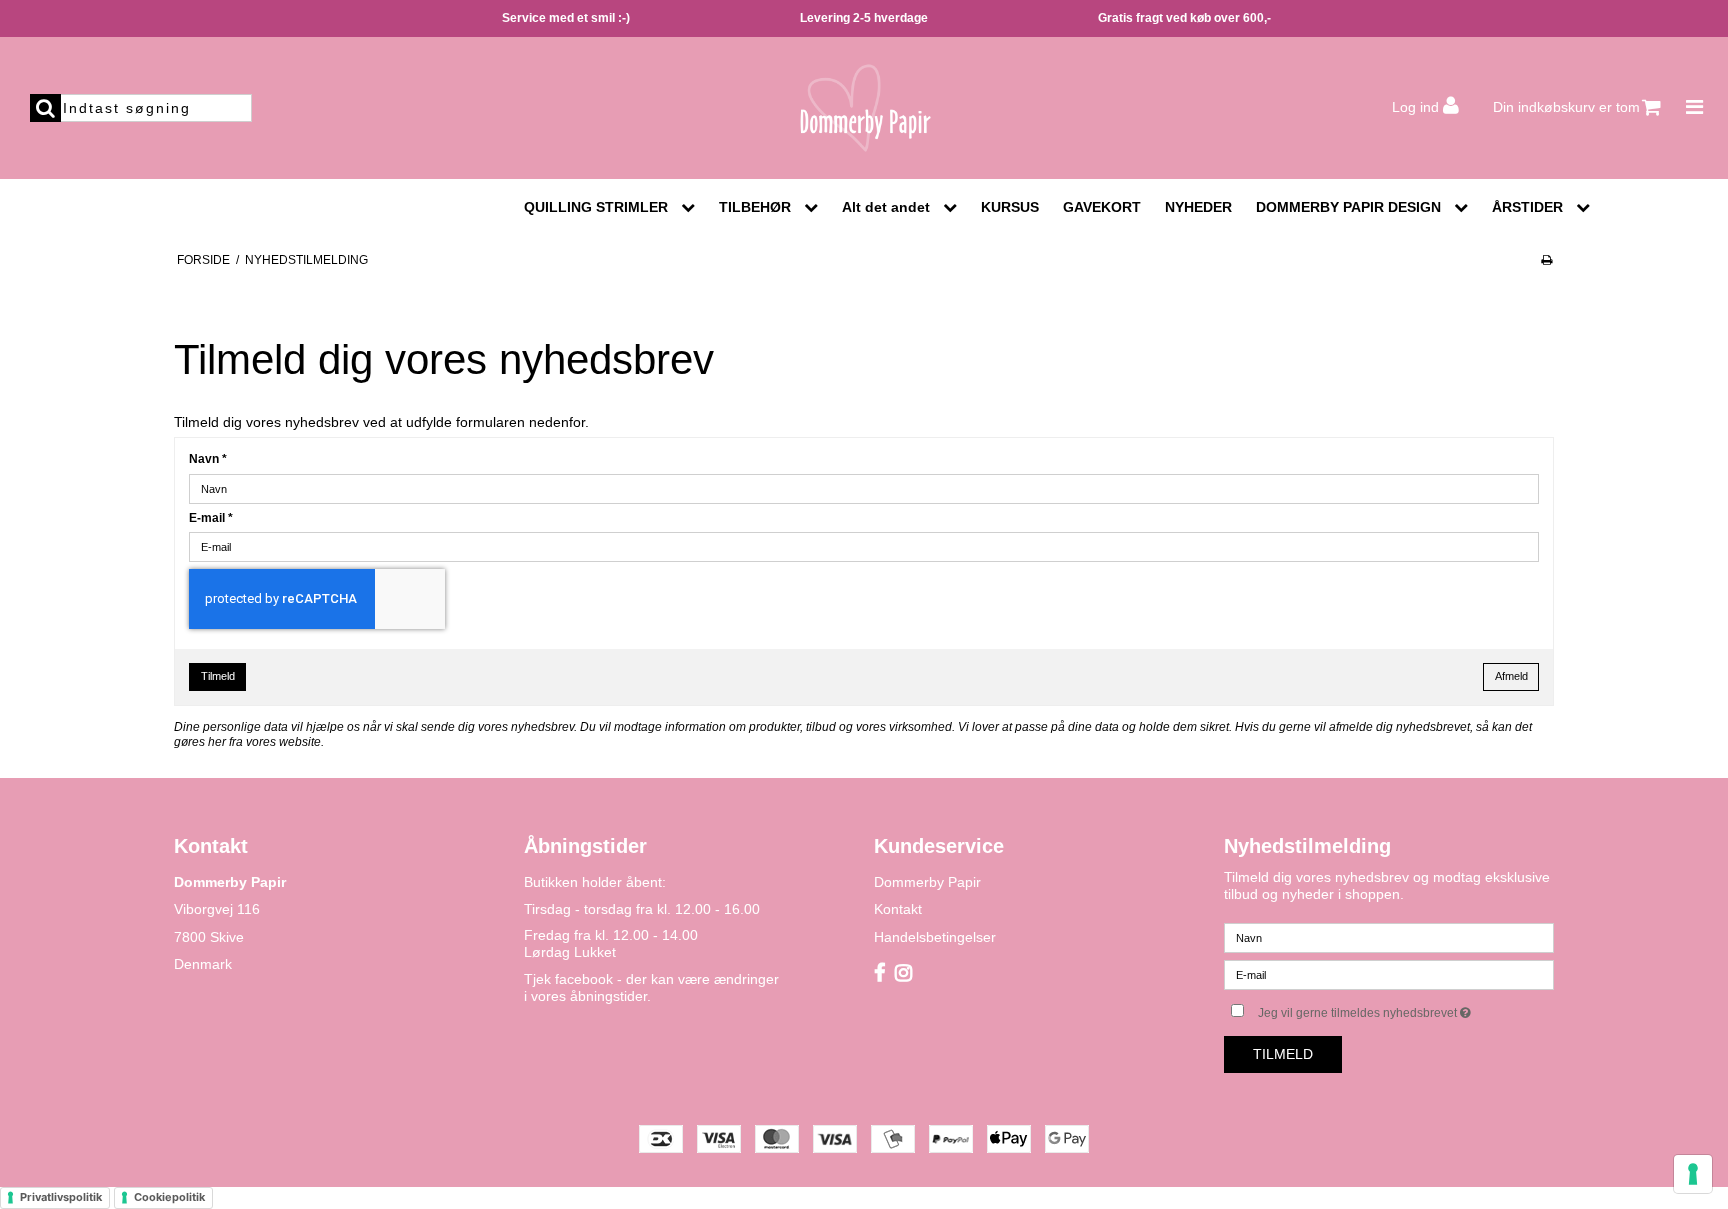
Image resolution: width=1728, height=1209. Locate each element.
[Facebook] (879, 974)
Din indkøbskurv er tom (1566, 107)
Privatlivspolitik (61, 1197)
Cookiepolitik (169, 1197)
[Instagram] (903, 974)
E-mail (211, 518)
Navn (208, 459)
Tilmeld (218, 676)
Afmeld (1511, 676)
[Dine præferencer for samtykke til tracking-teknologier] (1693, 1174)
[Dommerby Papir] (863, 108)
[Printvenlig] (1546, 260)
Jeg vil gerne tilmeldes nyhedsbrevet (1406, 1008)
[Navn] (1389, 937)
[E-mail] (1389, 974)
